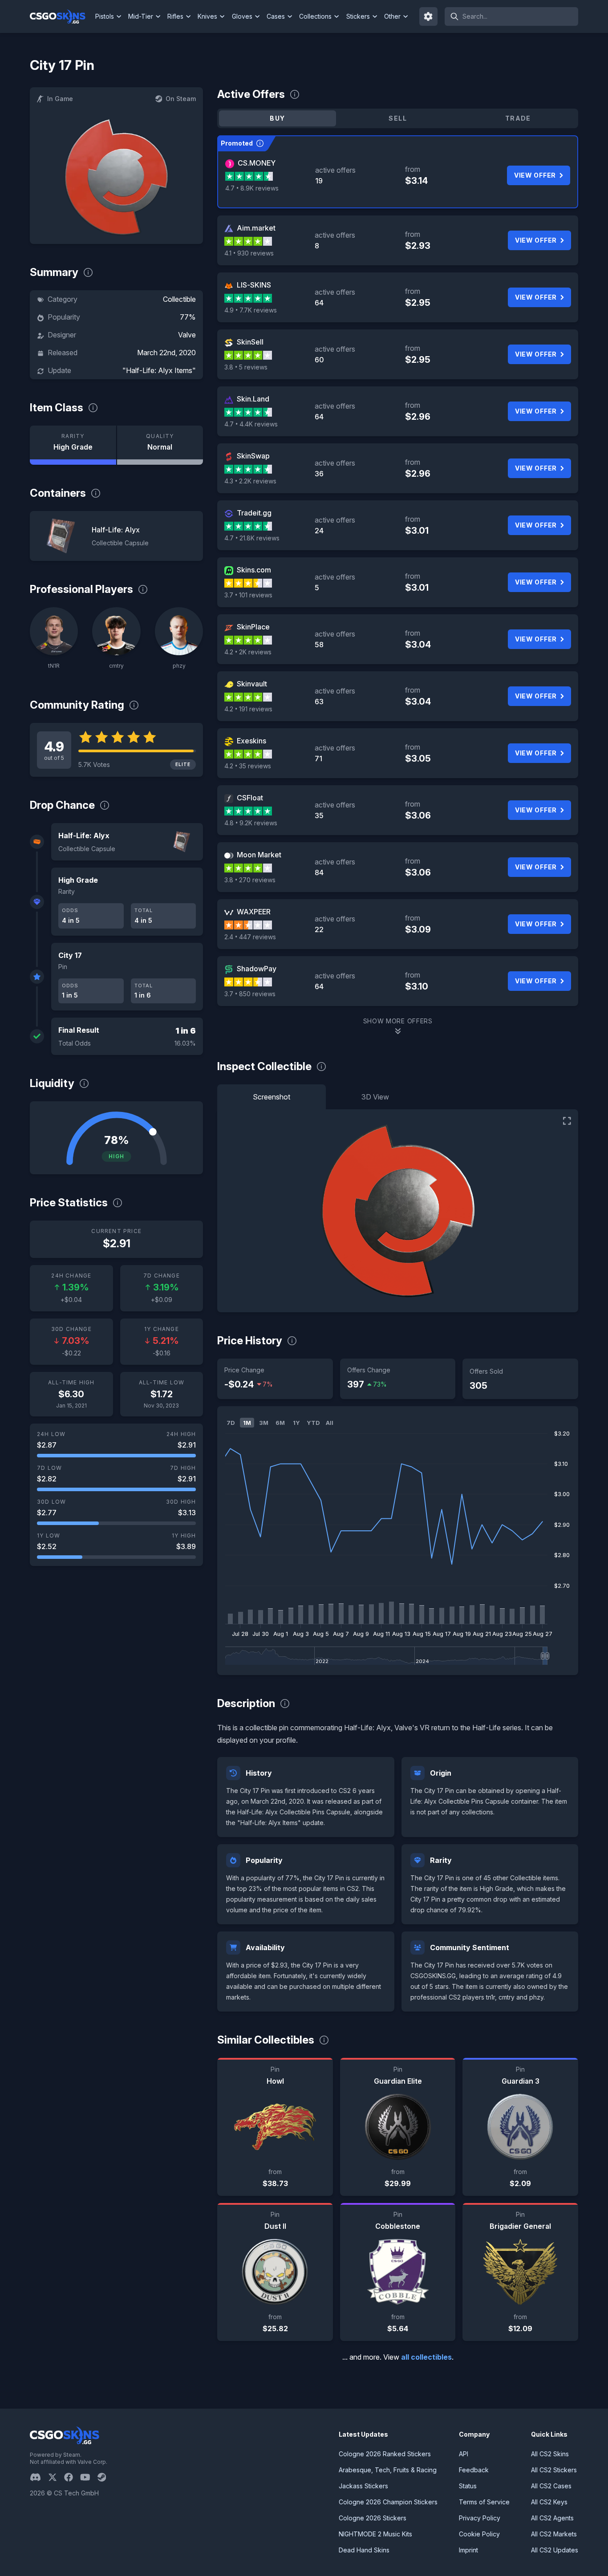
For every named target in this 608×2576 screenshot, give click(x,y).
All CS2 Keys (549, 2502)
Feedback (474, 2470)
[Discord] (39, 2477)
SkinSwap (253, 456)
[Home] (61, 16)
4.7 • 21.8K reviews (252, 538)
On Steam (181, 99)
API (464, 2454)
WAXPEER (254, 912)
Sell (398, 118)
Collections (315, 16)
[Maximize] (567, 1121)
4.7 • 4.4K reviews (251, 424)
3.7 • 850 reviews (250, 994)
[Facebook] (72, 2477)
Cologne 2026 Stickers (373, 2518)
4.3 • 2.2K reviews (250, 481)
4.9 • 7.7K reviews (251, 310)
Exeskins (251, 741)
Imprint (468, 2550)
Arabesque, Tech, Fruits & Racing (388, 2470)
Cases (276, 16)
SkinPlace (253, 627)
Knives (207, 16)
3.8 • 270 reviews (250, 880)
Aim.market (256, 228)
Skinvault (252, 684)
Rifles (175, 16)
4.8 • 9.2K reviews (251, 823)
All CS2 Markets (554, 2534)
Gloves (242, 16)
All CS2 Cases (551, 2486)
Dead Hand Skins (364, 2550)
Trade (518, 118)
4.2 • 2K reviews (248, 652)
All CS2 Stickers (554, 2470)
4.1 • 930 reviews (249, 253)
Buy (277, 118)
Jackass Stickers (363, 2486)
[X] (56, 2477)
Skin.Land (253, 399)
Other (392, 16)
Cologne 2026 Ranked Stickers (385, 2454)
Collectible (179, 299)
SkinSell (250, 342)
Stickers (358, 16)
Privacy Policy (480, 2518)
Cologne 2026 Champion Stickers (388, 2502)
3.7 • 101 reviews (248, 595)
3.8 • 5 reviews (246, 367)
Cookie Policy (479, 2534)
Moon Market (259, 855)
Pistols (105, 16)
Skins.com (254, 570)
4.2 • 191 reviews (248, 709)
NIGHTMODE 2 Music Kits (375, 2534)
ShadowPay (257, 969)
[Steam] (105, 2477)
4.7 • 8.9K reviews (252, 188)
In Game (60, 99)
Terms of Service (484, 2502)
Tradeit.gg (254, 513)
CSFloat (250, 798)
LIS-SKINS (254, 285)
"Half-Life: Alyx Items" (159, 370)
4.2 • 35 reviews (248, 766)
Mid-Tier (141, 16)
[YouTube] (89, 2477)
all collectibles (426, 2357)
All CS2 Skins (550, 2454)
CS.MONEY (257, 163)
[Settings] (429, 16)
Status (468, 2486)
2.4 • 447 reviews (250, 937)
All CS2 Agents (552, 2518)
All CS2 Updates (555, 2550)
